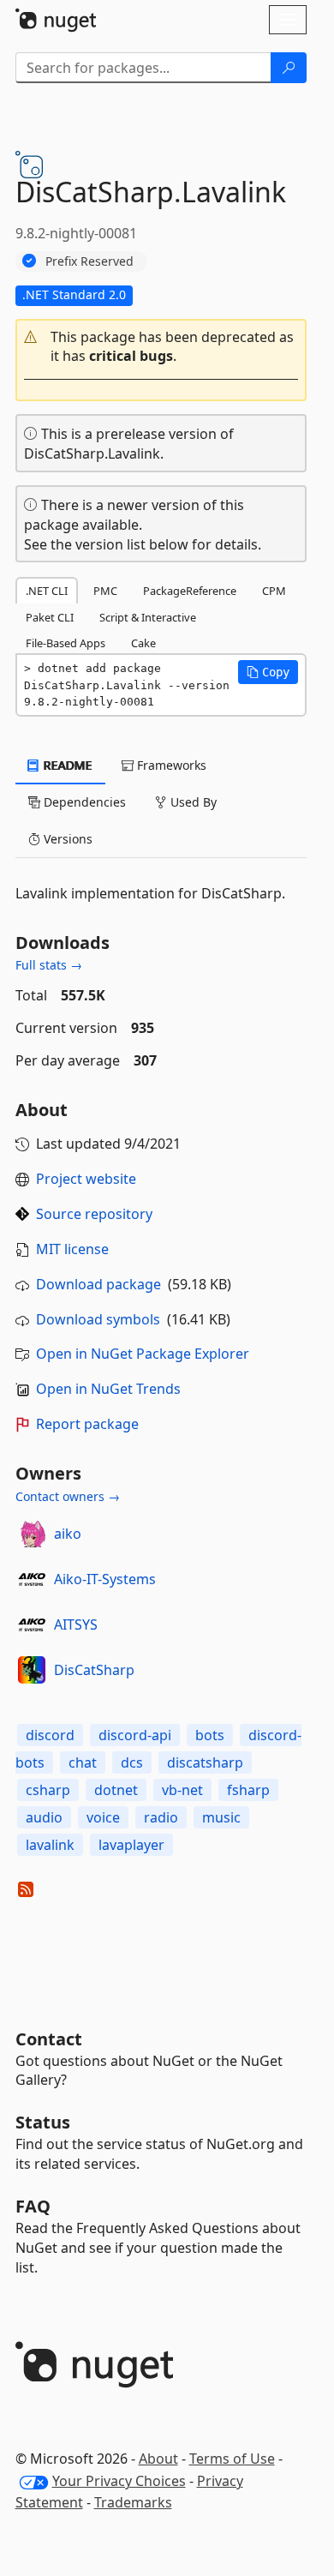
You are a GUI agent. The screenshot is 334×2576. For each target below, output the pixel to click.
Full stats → (49, 965)
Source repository (94, 1214)
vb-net (182, 1790)
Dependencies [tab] (83, 802)
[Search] (289, 68)
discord (50, 1735)
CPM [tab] (274, 591)
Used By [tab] (192, 802)
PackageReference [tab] (190, 591)
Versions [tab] (66, 839)
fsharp (248, 1790)
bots (210, 1735)
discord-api (135, 1735)
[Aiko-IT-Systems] (32, 1579)
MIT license (72, 1249)
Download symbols (98, 1319)
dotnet (116, 1790)
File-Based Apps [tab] (66, 643)
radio (161, 1817)
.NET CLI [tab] (47, 591)
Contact (49, 2039)
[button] (161, 347)
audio (44, 1817)
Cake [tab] (143, 643)
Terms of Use (232, 2459)
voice (103, 1817)
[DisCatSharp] (32, 1670)
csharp (48, 1790)
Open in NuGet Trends (108, 1389)
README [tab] (66, 765)
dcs (132, 1762)
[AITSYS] (32, 1624)
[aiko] (32, 1534)
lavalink (50, 1845)
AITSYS (76, 1624)
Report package (87, 1424)
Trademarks (133, 2502)
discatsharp (205, 1762)
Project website (86, 1179)
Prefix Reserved (89, 261)
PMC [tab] (105, 591)
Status (43, 2122)
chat (83, 1762)
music (221, 1817)
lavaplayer (131, 1845)
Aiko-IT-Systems (105, 1579)
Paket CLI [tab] (50, 617)
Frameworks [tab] (170, 765)
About (158, 2459)
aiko (68, 1534)
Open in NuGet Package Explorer (143, 1354)
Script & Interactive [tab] (148, 617)
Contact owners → (68, 1496)
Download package (98, 1284)
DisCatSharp (94, 1670)
